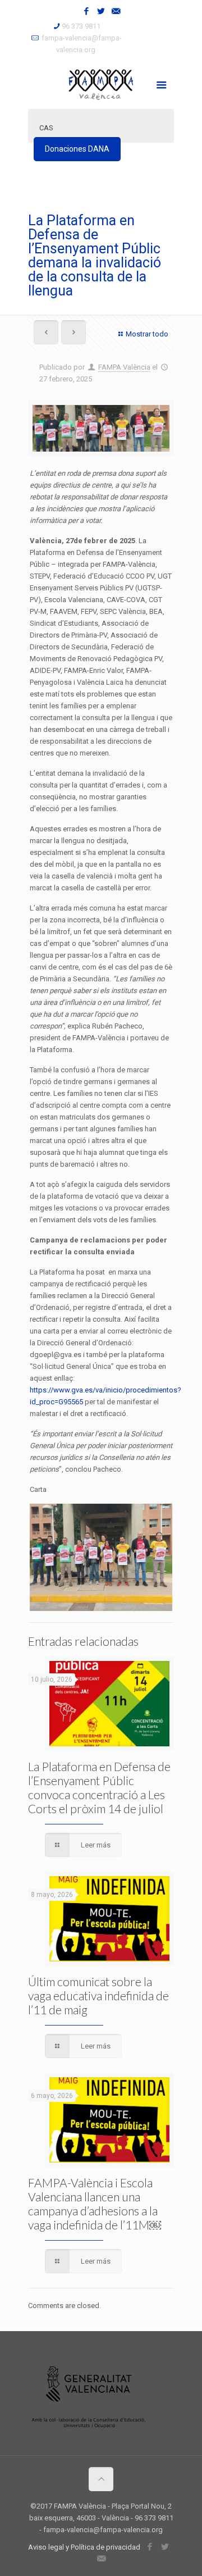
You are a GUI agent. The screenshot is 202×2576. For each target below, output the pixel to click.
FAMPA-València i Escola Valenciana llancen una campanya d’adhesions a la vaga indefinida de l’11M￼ (95, 2204)
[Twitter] (101, 11)
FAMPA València (124, 367)
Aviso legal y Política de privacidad (84, 2547)
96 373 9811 (81, 26)
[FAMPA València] (101, 84)
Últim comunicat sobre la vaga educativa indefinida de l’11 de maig (98, 1995)
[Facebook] (87, 11)
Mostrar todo (147, 334)
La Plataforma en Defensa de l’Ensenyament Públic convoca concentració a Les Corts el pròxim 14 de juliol (99, 1787)
